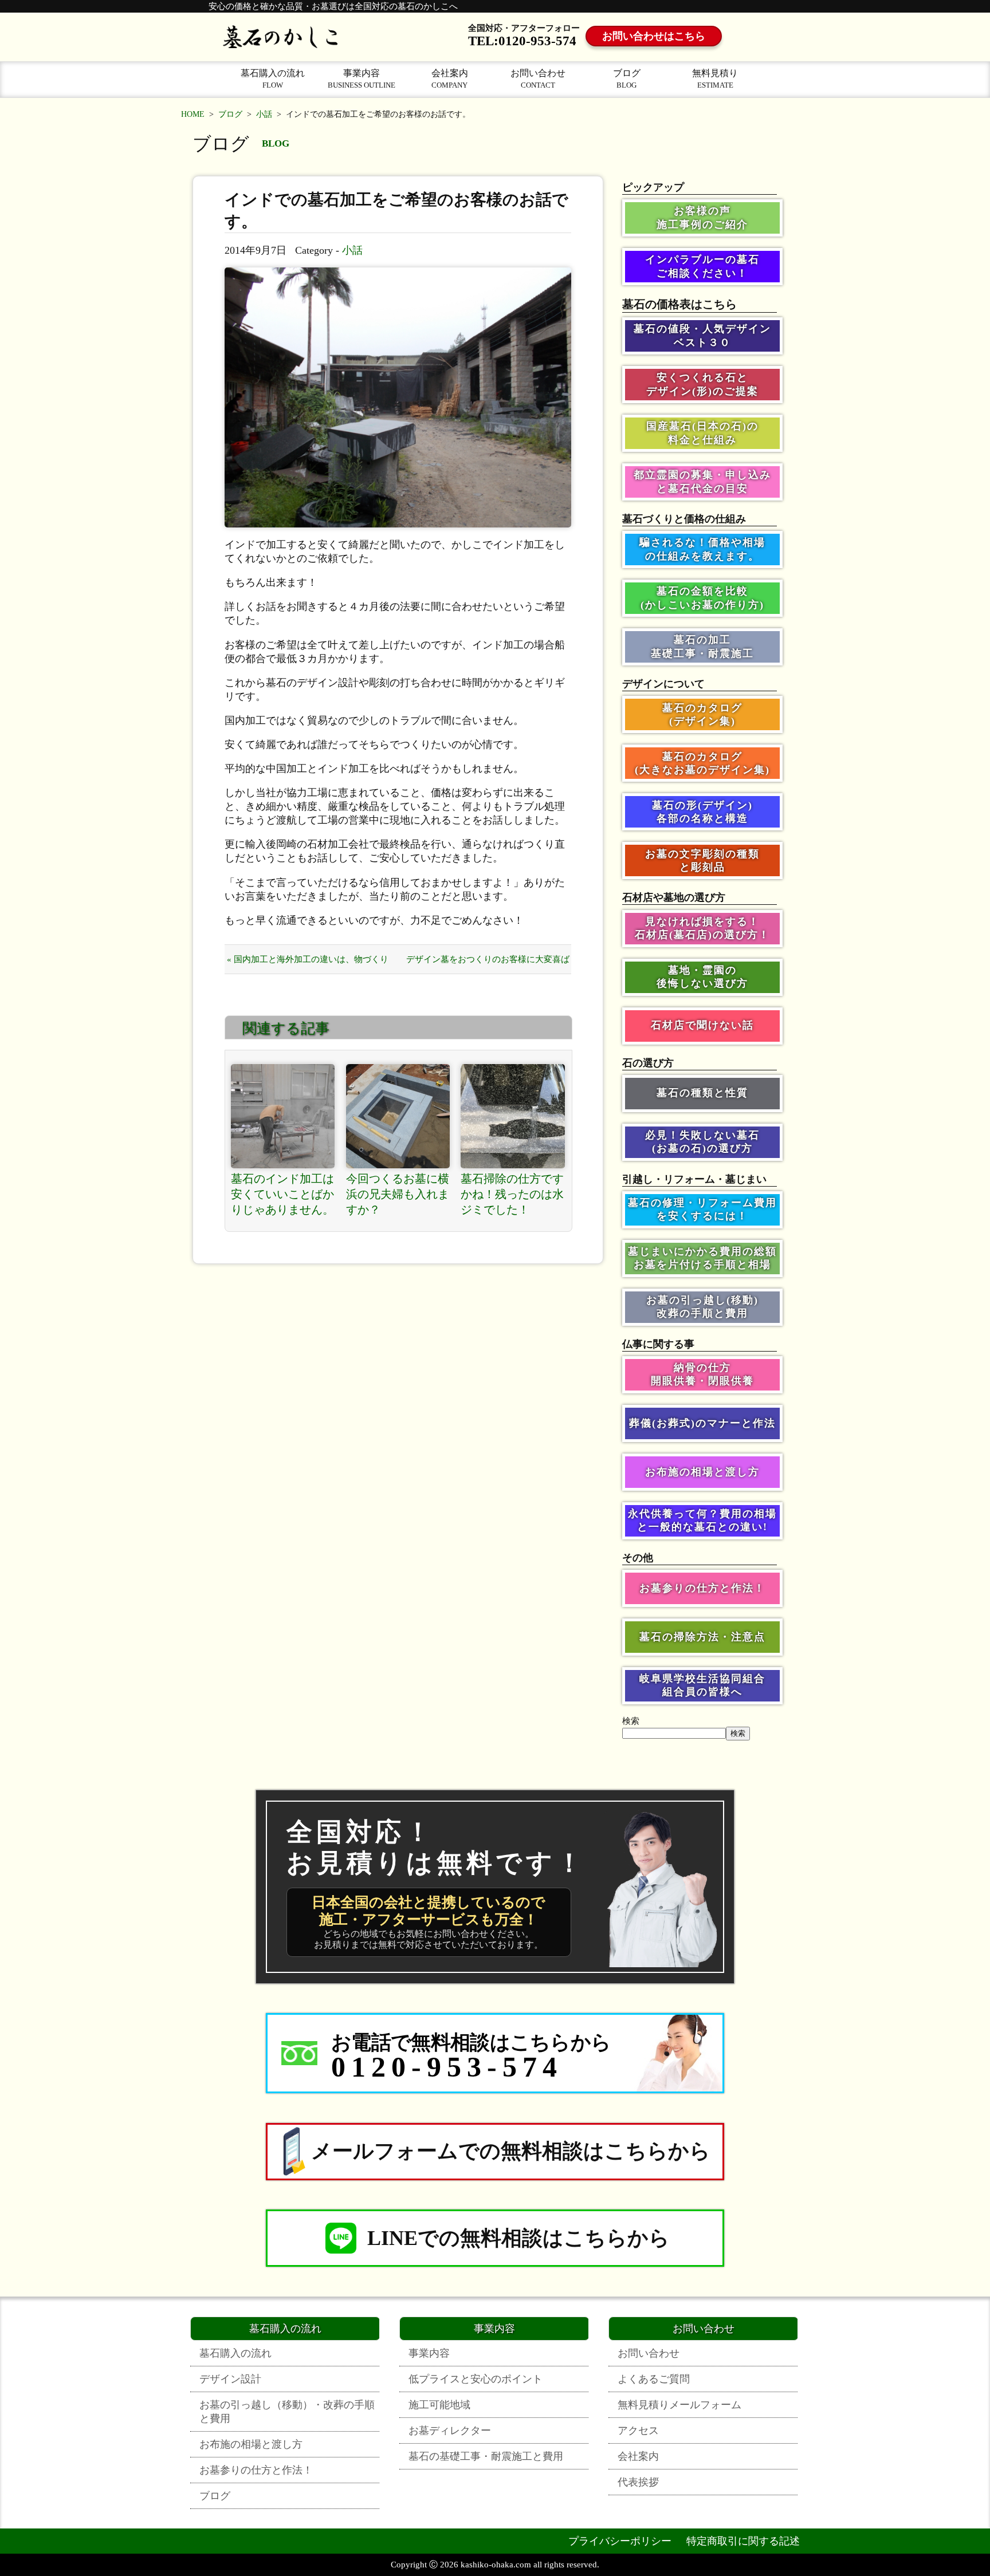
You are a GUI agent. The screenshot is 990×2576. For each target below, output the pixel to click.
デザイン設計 (230, 2379)
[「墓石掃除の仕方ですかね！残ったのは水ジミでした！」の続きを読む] (513, 1116)
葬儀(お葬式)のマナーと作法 (702, 1423)
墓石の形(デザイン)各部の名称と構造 (702, 812)
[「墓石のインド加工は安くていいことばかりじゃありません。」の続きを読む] (283, 1116)
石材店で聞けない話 (702, 1025)
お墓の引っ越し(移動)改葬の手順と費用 (702, 1307)
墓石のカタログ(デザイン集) (702, 714)
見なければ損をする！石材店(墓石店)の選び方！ (702, 928)
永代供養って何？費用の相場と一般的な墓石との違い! (702, 1520)
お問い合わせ (538, 79)
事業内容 (362, 79)
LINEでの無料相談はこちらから (518, 2238)
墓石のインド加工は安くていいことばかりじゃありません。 (282, 1194)
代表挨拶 (638, 2482)
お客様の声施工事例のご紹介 (702, 217)
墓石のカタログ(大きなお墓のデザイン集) (702, 763)
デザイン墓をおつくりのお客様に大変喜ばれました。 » (488, 964)
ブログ (627, 79)
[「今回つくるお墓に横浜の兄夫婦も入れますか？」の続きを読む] (398, 1116)
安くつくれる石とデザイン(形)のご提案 (702, 384)
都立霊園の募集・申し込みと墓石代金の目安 (702, 481)
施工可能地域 (439, 2405)
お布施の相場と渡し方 (702, 1472)
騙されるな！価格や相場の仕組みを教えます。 (702, 549)
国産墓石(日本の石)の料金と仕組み (702, 433)
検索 (631, 1721)
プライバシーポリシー (620, 2541)
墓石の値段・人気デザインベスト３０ (702, 335)
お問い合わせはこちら (654, 36)
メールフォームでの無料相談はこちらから (511, 2151)
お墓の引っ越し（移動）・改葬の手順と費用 (287, 2412)
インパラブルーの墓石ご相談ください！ (702, 266)
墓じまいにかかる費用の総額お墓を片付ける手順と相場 (702, 1258)
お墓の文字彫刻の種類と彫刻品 (702, 860)
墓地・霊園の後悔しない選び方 (702, 977)
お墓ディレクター (450, 2431)
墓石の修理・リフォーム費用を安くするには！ (702, 1209)
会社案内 (450, 79)
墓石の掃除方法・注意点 (702, 1637)
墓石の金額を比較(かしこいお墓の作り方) (702, 598)
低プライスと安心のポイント (476, 2379)
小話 (264, 114)
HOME (193, 114)
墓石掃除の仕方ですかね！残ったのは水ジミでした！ (512, 1194)
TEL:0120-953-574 (522, 41)
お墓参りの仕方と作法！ (702, 1588)
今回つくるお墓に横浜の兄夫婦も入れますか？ (398, 1194)
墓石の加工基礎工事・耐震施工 (702, 646)
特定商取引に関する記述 (743, 2541)
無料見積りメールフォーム (679, 2405)
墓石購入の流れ (273, 79)
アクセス (638, 2431)
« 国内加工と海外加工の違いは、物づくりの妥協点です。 (308, 964)
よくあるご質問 (654, 2379)
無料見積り (715, 79)
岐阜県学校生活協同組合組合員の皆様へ (702, 1685)
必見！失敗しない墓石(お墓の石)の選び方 (702, 1142)
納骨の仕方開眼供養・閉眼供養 (702, 1374)
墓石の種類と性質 (702, 1093)
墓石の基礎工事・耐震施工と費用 (486, 2456)
